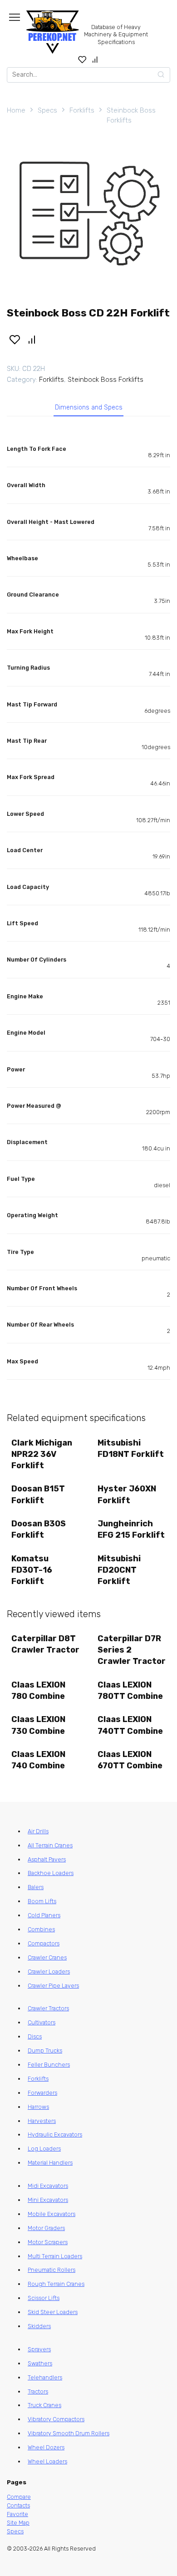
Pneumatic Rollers (52, 2270)
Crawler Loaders (49, 1971)
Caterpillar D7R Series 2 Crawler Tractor (132, 1650)
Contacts (18, 2505)
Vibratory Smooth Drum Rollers (69, 2433)
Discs (35, 2036)
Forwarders (42, 2093)
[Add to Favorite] (15, 339)
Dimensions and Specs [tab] (89, 407)
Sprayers (39, 2349)
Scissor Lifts (44, 2298)
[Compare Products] (95, 59)
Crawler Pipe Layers (53, 1986)
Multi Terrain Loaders (55, 2256)
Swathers (40, 2363)
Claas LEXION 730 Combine (38, 1725)
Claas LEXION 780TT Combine (130, 1690)
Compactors (44, 1943)
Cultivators (42, 2022)
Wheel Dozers (46, 2447)
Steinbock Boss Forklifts (131, 116)
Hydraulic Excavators (55, 2134)
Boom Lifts (42, 1901)
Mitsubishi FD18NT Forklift (131, 1448)
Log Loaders (44, 2149)
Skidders (39, 2326)
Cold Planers (44, 1915)
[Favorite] (82, 59)
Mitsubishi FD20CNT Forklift (119, 1570)
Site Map (18, 2523)
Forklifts (82, 110)
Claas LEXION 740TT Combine (130, 1725)
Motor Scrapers (48, 2242)
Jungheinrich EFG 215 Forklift (131, 1529)
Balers (36, 1887)
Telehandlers (45, 2377)
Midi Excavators (48, 2186)
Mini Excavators (48, 2200)
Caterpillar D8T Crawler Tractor (45, 1644)
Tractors (38, 2391)
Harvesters (42, 2121)
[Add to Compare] (32, 339)
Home (16, 110)
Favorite (17, 2514)
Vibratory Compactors (56, 2419)
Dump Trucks (45, 2050)
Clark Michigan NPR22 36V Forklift (42, 1454)
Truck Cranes (44, 2405)
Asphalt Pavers (47, 1859)
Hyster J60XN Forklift (127, 1494)
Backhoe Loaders (51, 1873)
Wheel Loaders (47, 2461)
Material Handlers (50, 2163)
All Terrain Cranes (50, 1845)
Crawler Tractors (48, 2008)
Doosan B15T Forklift (38, 1494)
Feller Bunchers (49, 2065)
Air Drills (38, 1831)
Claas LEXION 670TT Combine (130, 1760)
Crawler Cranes (47, 1957)
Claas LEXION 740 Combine (38, 1760)
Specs (47, 110)
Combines (41, 1929)
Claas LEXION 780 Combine (38, 1690)
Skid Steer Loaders (53, 2312)
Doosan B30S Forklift (39, 1529)
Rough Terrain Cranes (56, 2284)
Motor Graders (46, 2228)
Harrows (38, 2107)
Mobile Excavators (52, 2214)
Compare (19, 2497)
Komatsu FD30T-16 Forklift (32, 1570)
